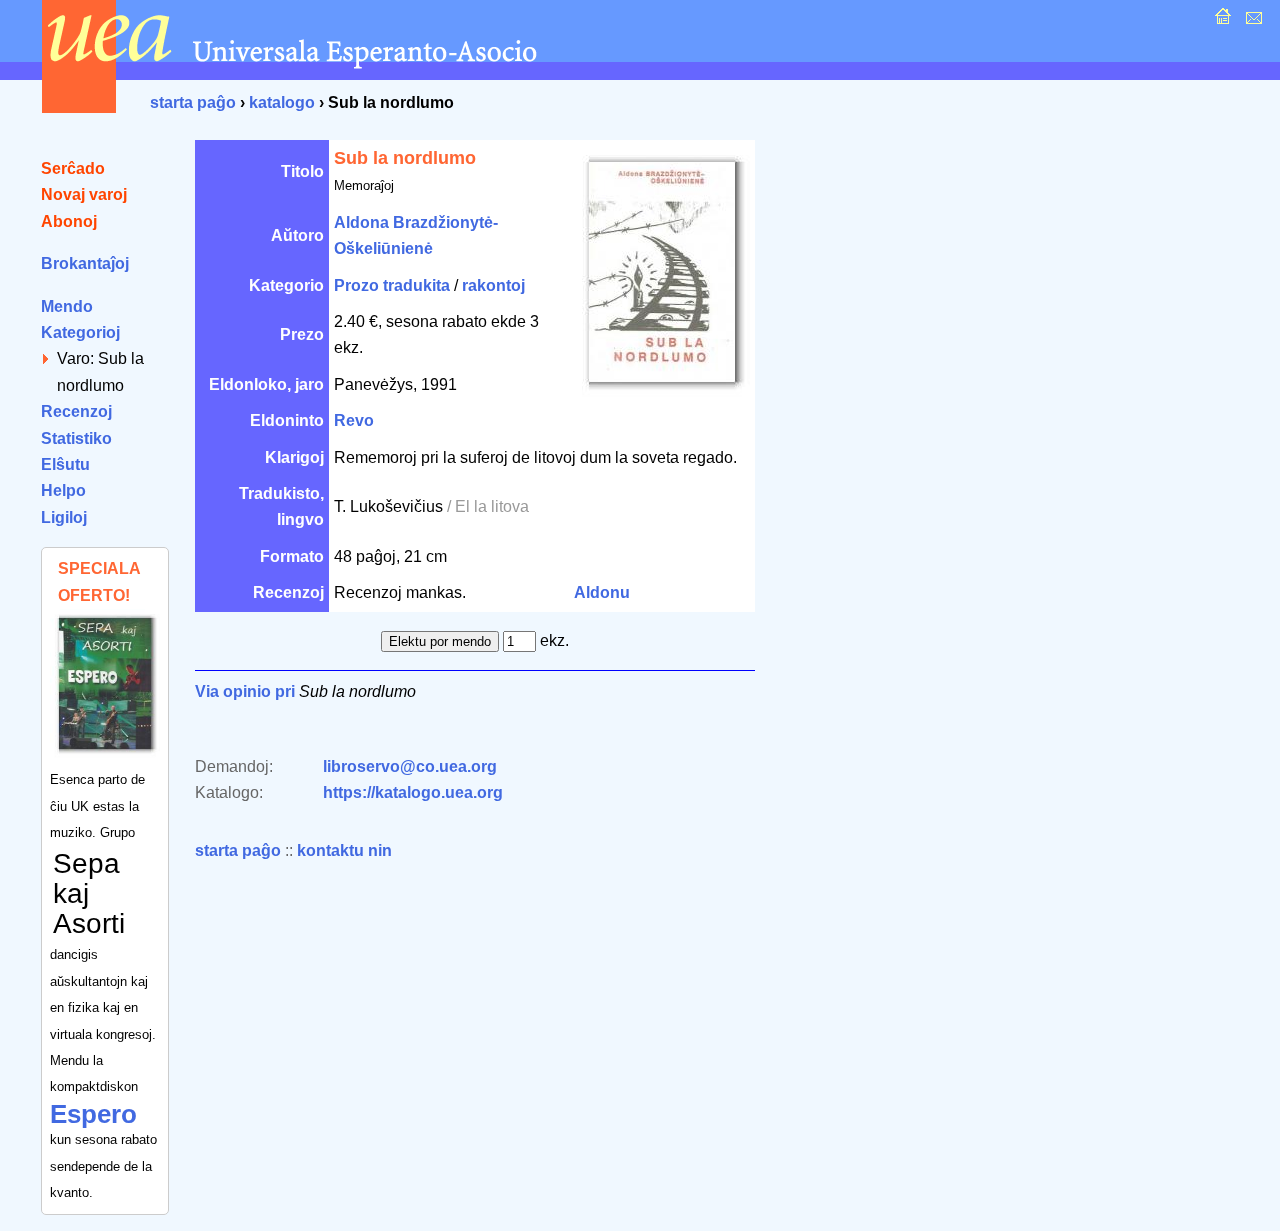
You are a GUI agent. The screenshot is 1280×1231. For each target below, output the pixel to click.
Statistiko (76, 438)
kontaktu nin (344, 850)
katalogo (282, 102)
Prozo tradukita (392, 285)
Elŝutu (65, 464)
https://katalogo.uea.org (413, 792)
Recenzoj (76, 411)
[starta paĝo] (1220, 21)
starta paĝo (193, 102)
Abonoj (69, 221)
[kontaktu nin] (1251, 21)
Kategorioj (80, 332)
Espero (93, 1114)
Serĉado (73, 168)
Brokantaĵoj (85, 263)
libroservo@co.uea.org (410, 766)
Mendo (67, 306)
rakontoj (493, 285)
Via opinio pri (245, 691)
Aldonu (602, 592)
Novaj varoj (84, 194)
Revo (354, 420)
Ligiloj (64, 517)
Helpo (63, 490)
